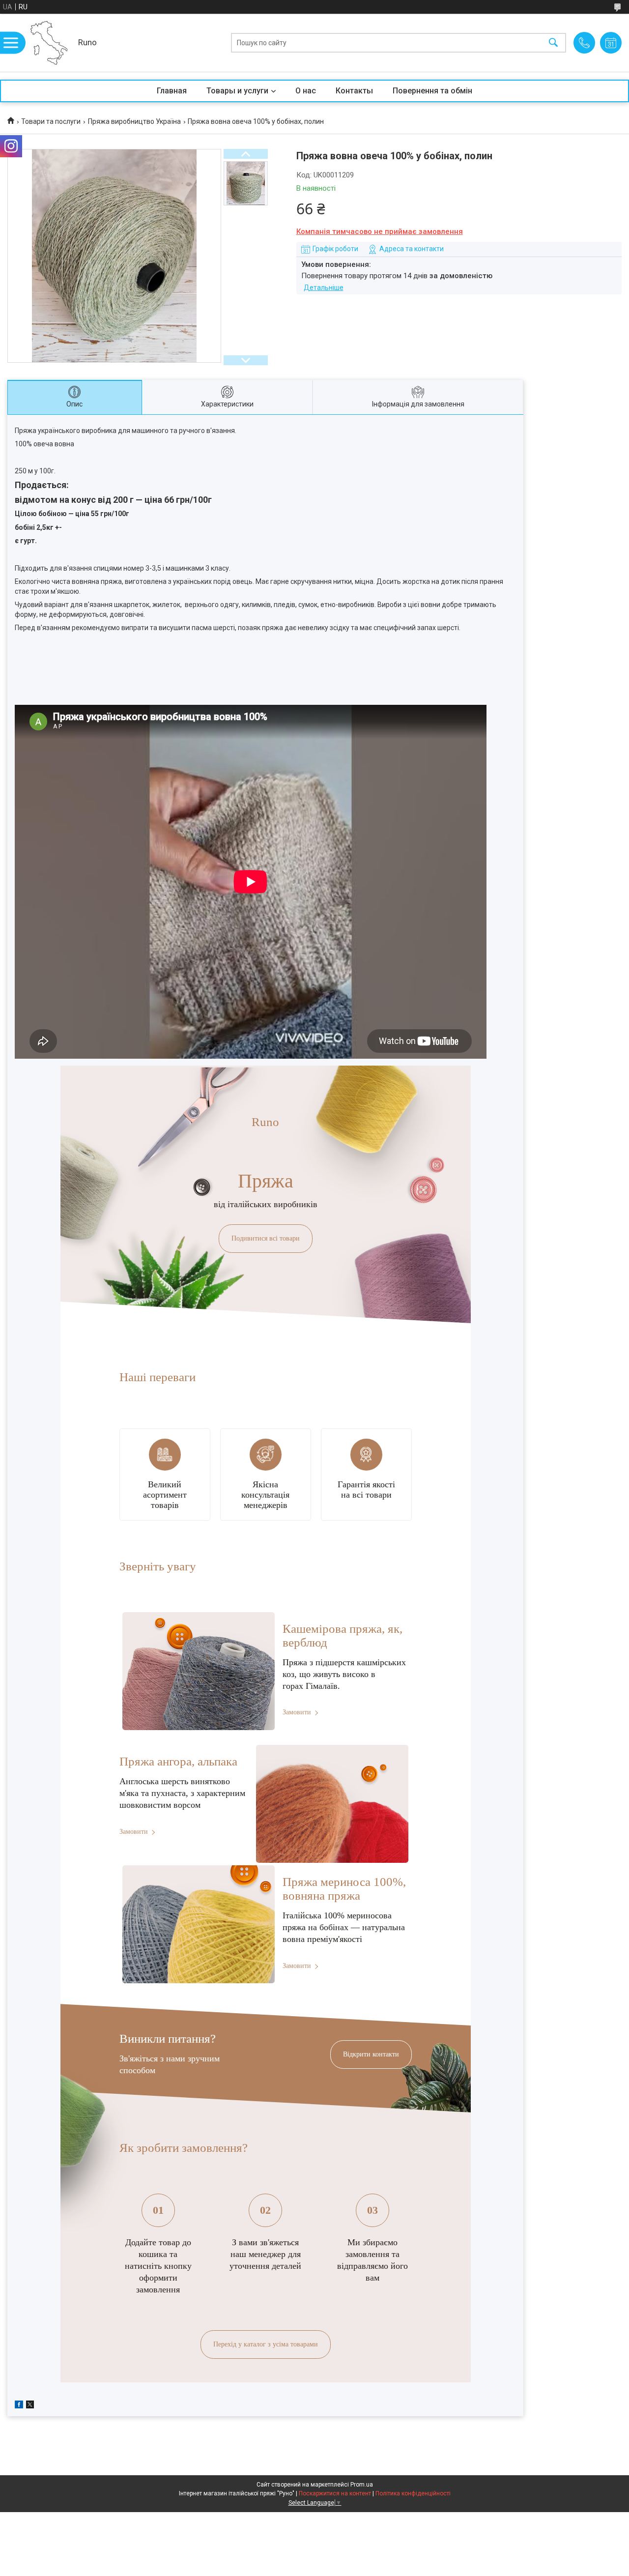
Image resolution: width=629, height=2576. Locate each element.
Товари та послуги (51, 121)
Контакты (354, 91)
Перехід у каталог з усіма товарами (266, 2344)
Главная (172, 91)
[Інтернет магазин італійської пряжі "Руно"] (49, 43)
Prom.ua (362, 2485)
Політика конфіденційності (413, 2493)
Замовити (297, 1712)
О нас (306, 91)
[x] (30, 2406)
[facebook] (19, 2406)
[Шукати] (553, 43)
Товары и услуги (237, 91)
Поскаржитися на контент (335, 2493)
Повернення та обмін (432, 91)
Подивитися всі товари (266, 1238)
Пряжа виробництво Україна (134, 121)
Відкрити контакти (371, 2054)
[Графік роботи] (611, 43)
